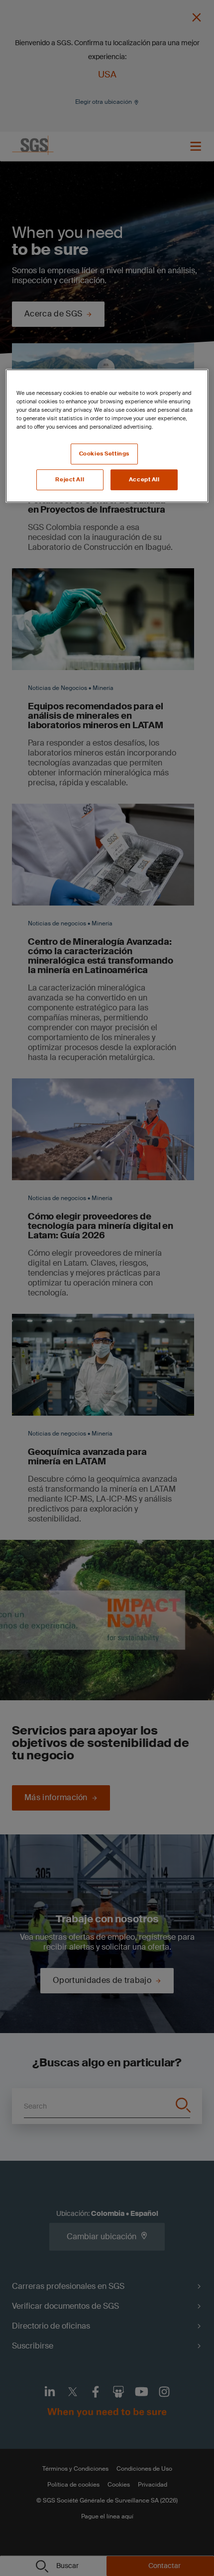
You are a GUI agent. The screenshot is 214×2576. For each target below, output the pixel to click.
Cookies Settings (104, 454)
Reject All (70, 480)
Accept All (144, 480)
